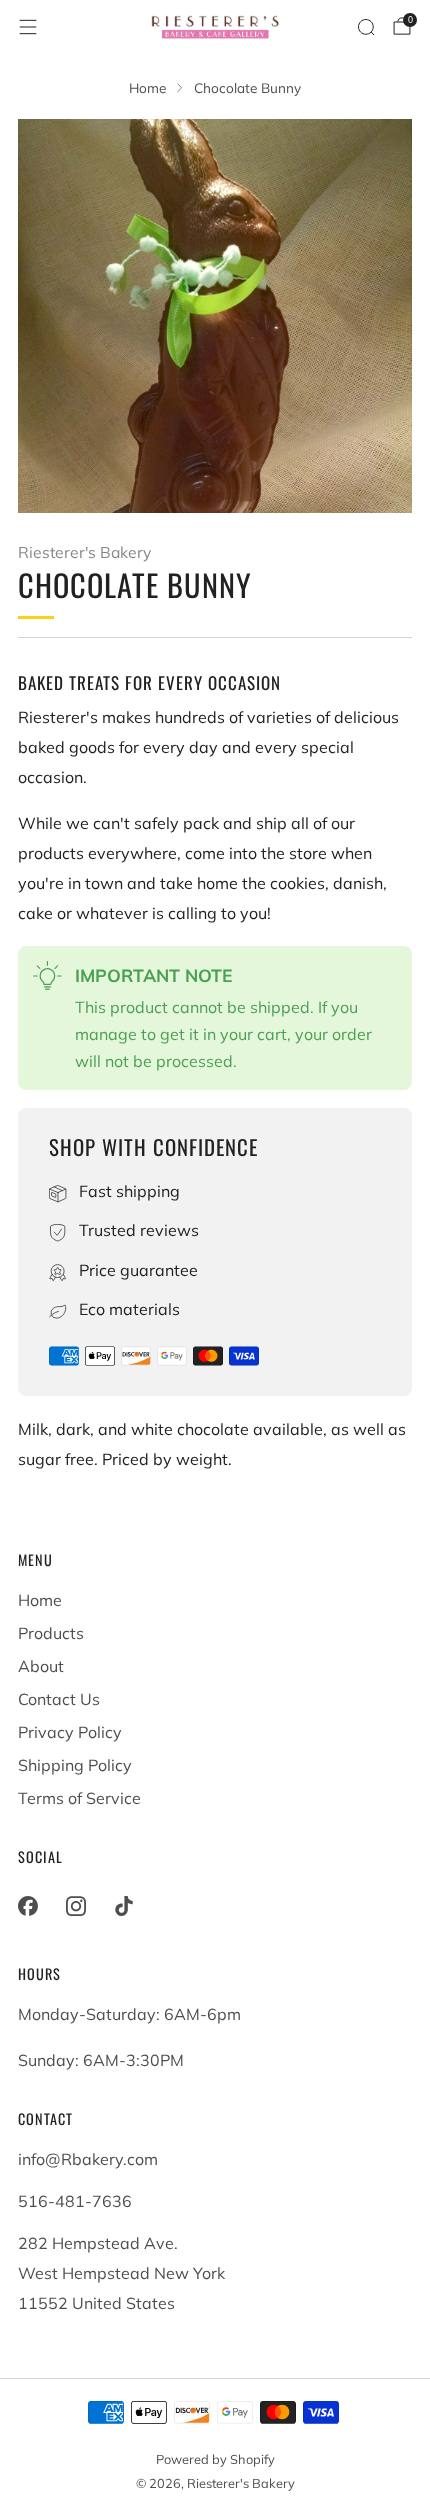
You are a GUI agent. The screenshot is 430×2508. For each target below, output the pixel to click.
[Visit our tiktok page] (124, 1906)
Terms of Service (79, 1798)
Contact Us (59, 1699)
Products (51, 1633)
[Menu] (28, 27)
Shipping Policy (75, 1765)
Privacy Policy (70, 1732)
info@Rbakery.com (88, 2159)
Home (40, 1600)
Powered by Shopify (215, 2459)
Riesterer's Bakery (84, 552)
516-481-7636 (75, 2201)
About (41, 1666)
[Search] (366, 27)
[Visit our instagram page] (76, 1906)
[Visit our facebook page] (28, 1906)
